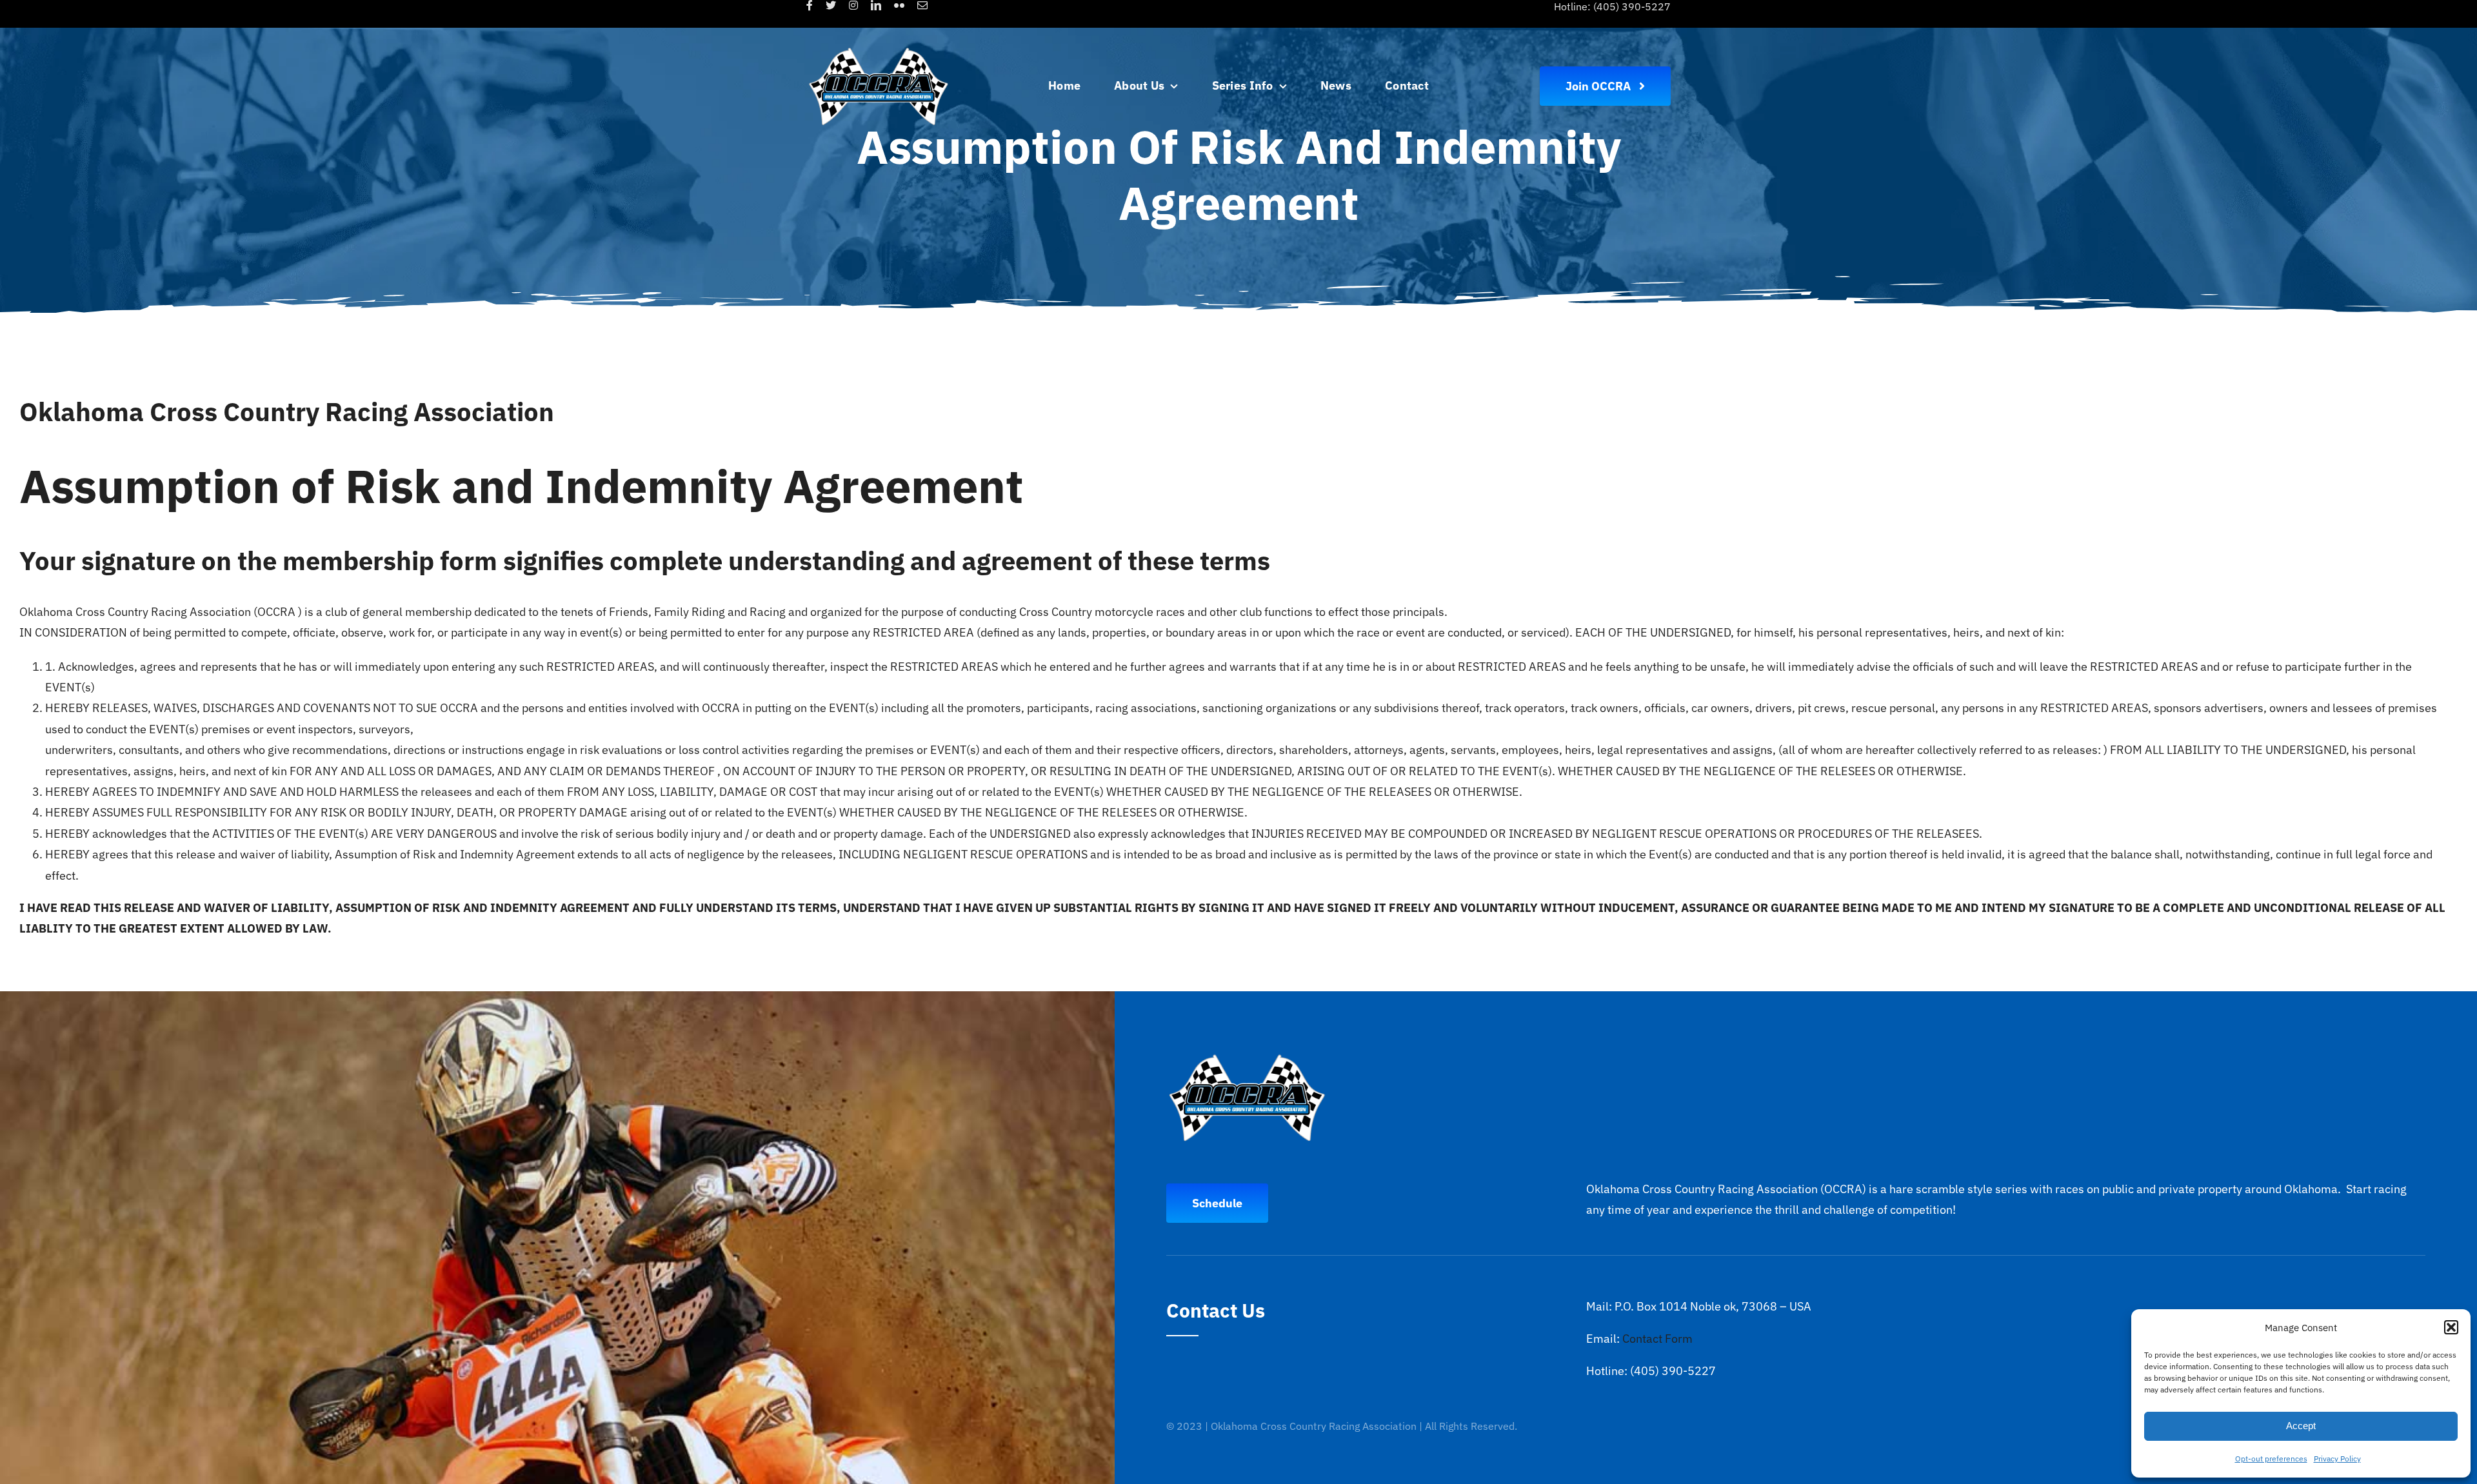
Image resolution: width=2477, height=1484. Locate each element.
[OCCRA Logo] (879, 43)
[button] (2451, 1327)
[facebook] (810, 5)
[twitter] (831, 5)
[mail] (922, 5)
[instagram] (853, 5)
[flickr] (899, 5)
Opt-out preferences (2271, 1459)
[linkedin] (876, 5)
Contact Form (1657, 1339)
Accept (2301, 1426)
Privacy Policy (2337, 1459)
